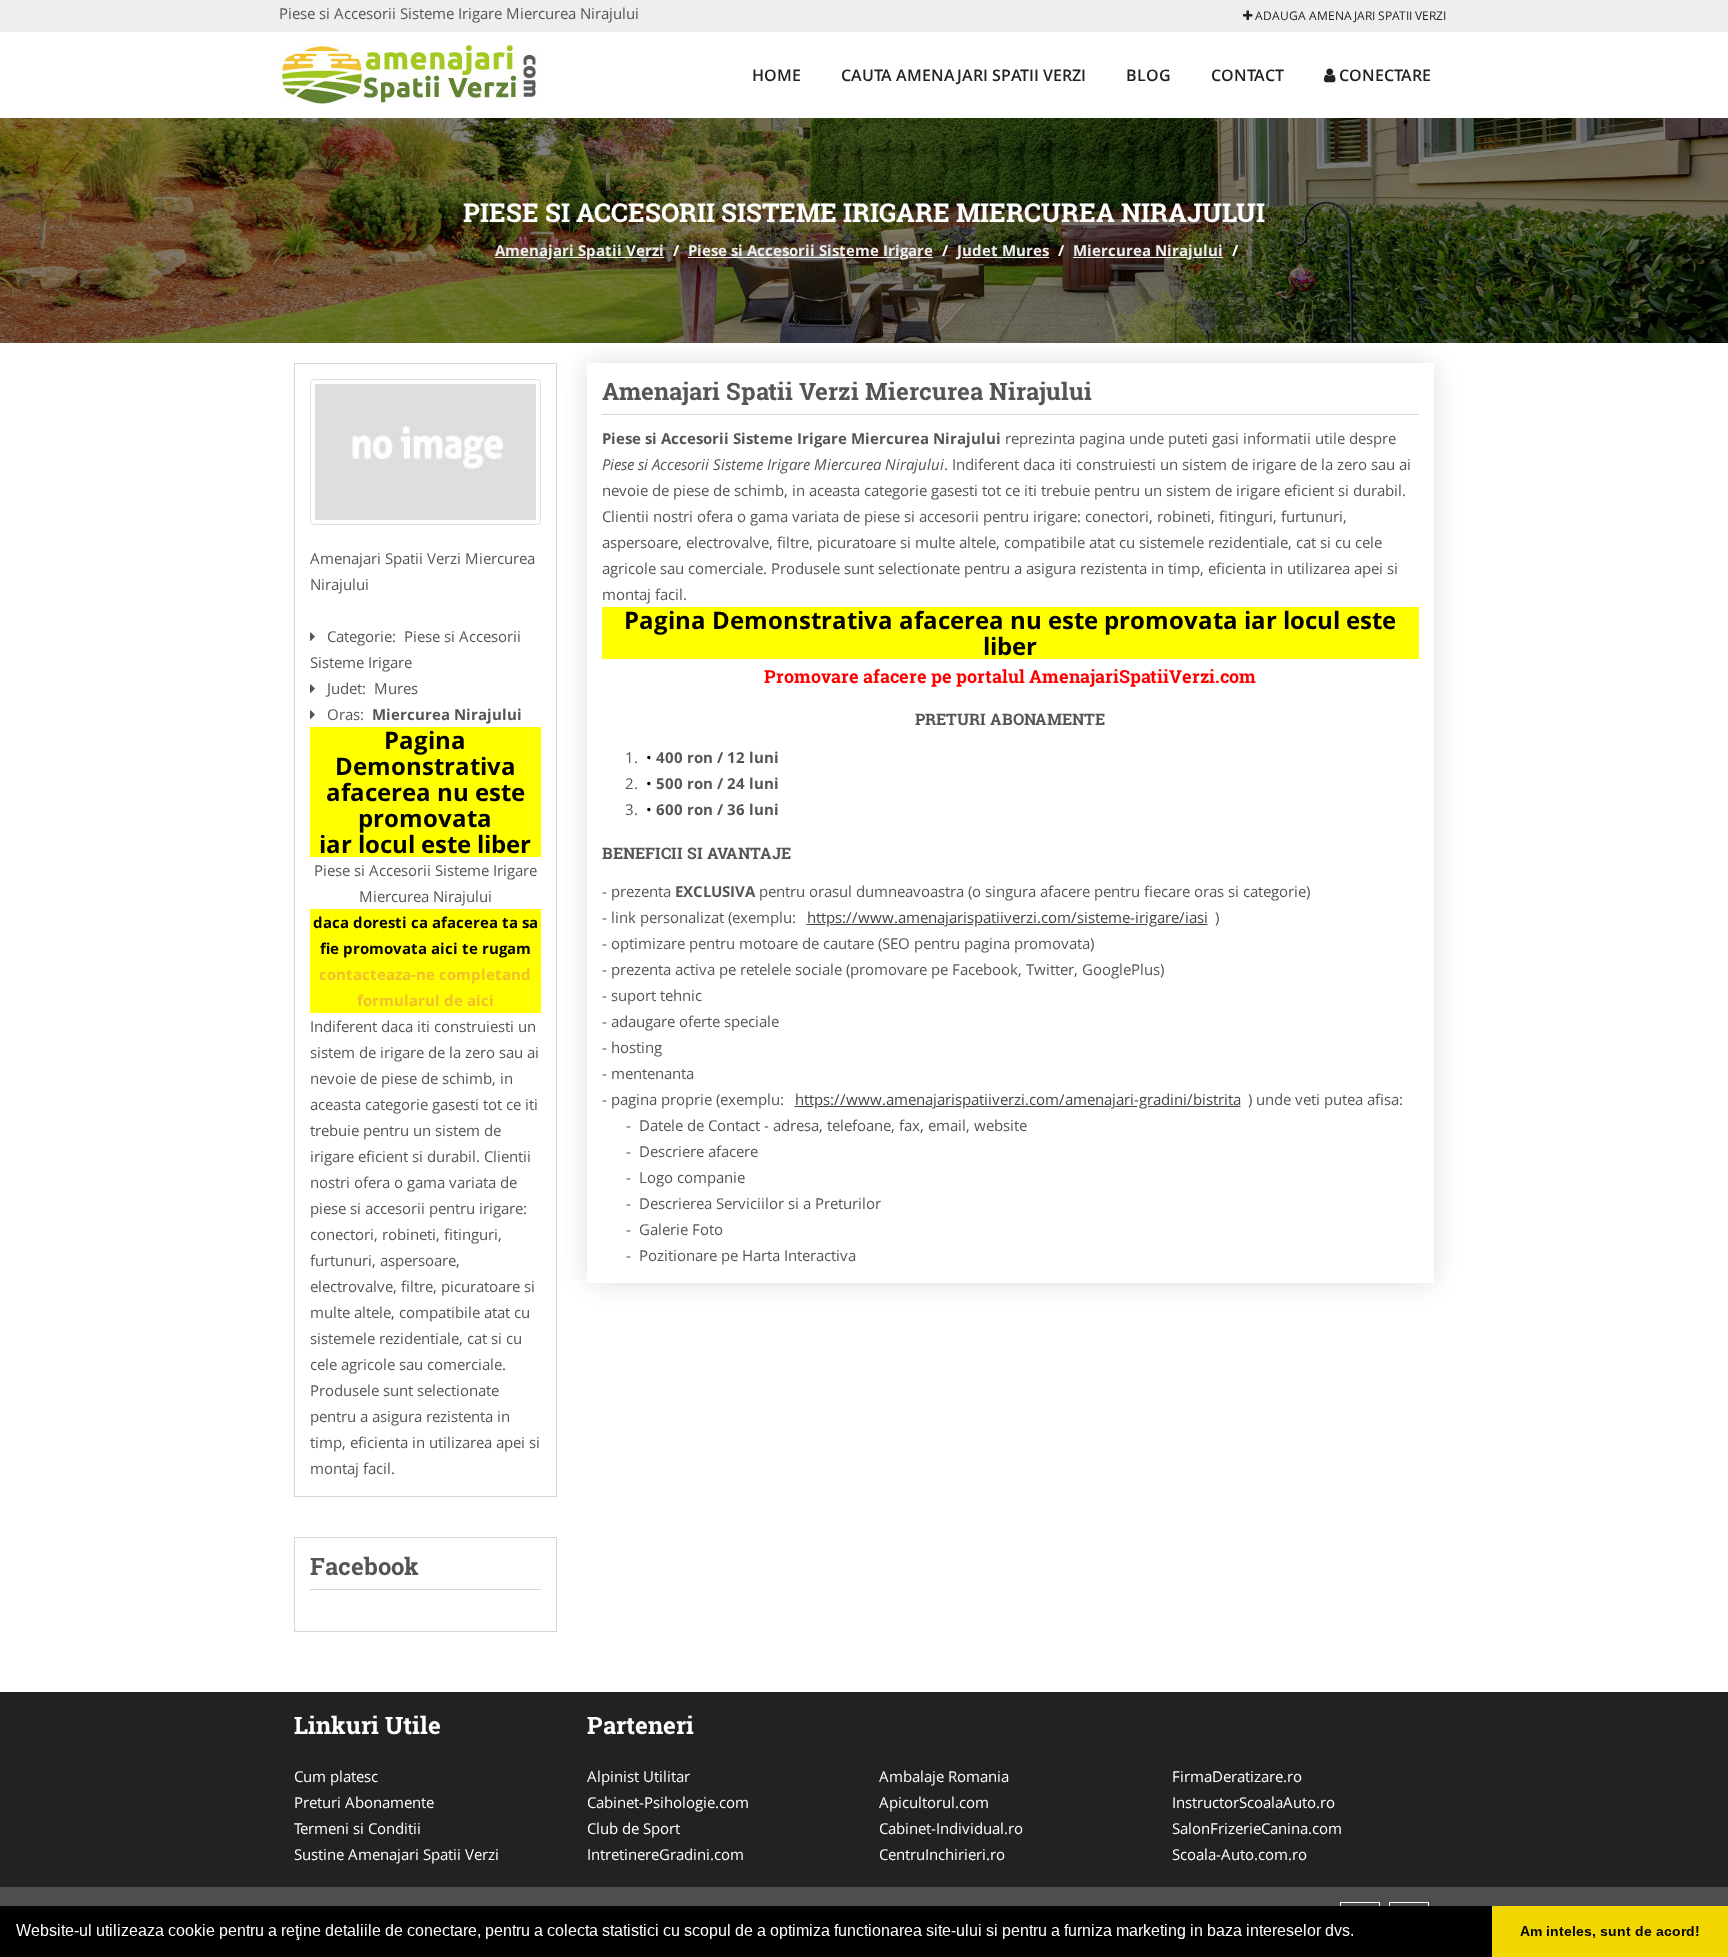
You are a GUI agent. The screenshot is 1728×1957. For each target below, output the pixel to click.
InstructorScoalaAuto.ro (1253, 1802)
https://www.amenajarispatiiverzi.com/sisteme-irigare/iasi (1007, 917)
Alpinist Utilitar (638, 1776)
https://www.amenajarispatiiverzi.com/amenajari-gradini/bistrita (1018, 1099)
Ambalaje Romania (944, 1776)
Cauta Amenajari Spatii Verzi (963, 75)
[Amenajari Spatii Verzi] (410, 72)
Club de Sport (633, 1828)
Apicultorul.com (934, 1802)
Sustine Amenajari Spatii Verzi (396, 1854)
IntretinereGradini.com (665, 1854)
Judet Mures (1003, 250)
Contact (1247, 75)
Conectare (1383, 75)
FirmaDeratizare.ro (1237, 1776)
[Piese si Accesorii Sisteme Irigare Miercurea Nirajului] (425, 452)
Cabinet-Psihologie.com (668, 1802)
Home (776, 75)
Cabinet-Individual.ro (951, 1828)
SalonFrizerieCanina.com (1257, 1828)
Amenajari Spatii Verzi (579, 250)
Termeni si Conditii (357, 1828)
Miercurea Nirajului (1148, 250)
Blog (1148, 75)
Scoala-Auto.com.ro (1239, 1854)
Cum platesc (336, 1776)
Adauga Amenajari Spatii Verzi (1349, 15)
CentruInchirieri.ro (942, 1854)
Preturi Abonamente (364, 1802)
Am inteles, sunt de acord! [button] (1610, 1931)
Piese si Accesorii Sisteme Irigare (810, 250)
